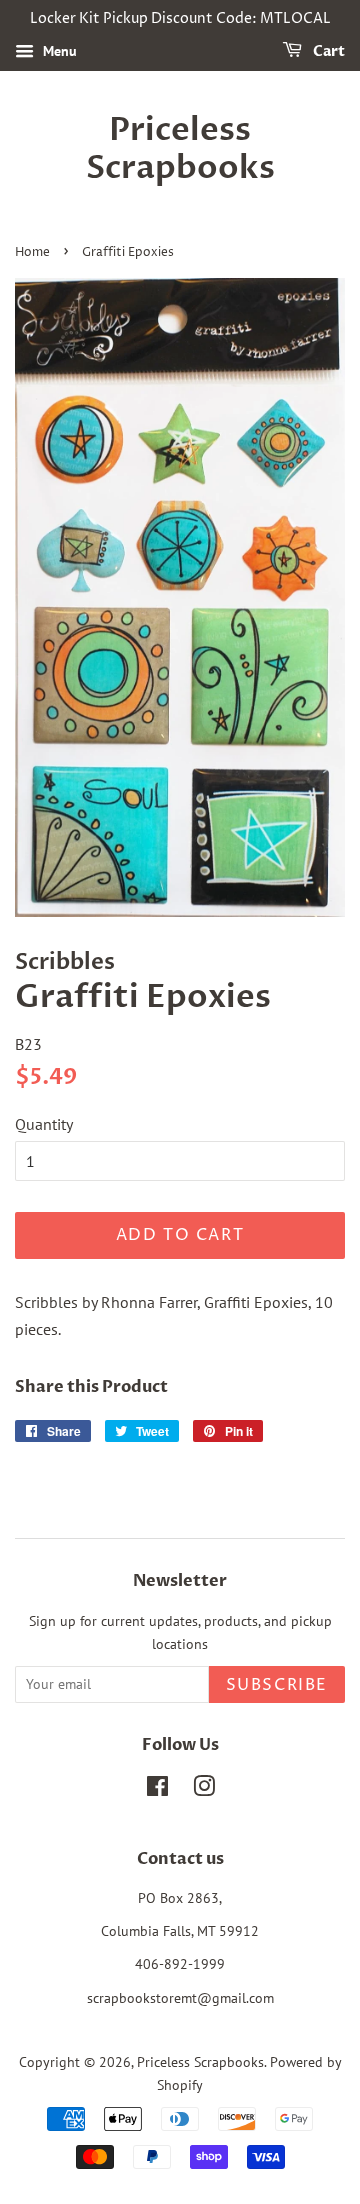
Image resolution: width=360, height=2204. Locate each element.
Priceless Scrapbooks (180, 149)
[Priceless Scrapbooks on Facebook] (157, 1790)
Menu (58, 51)
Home (32, 252)
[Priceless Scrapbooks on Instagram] (204, 1790)
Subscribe (277, 1685)
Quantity (44, 1124)
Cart (327, 51)
